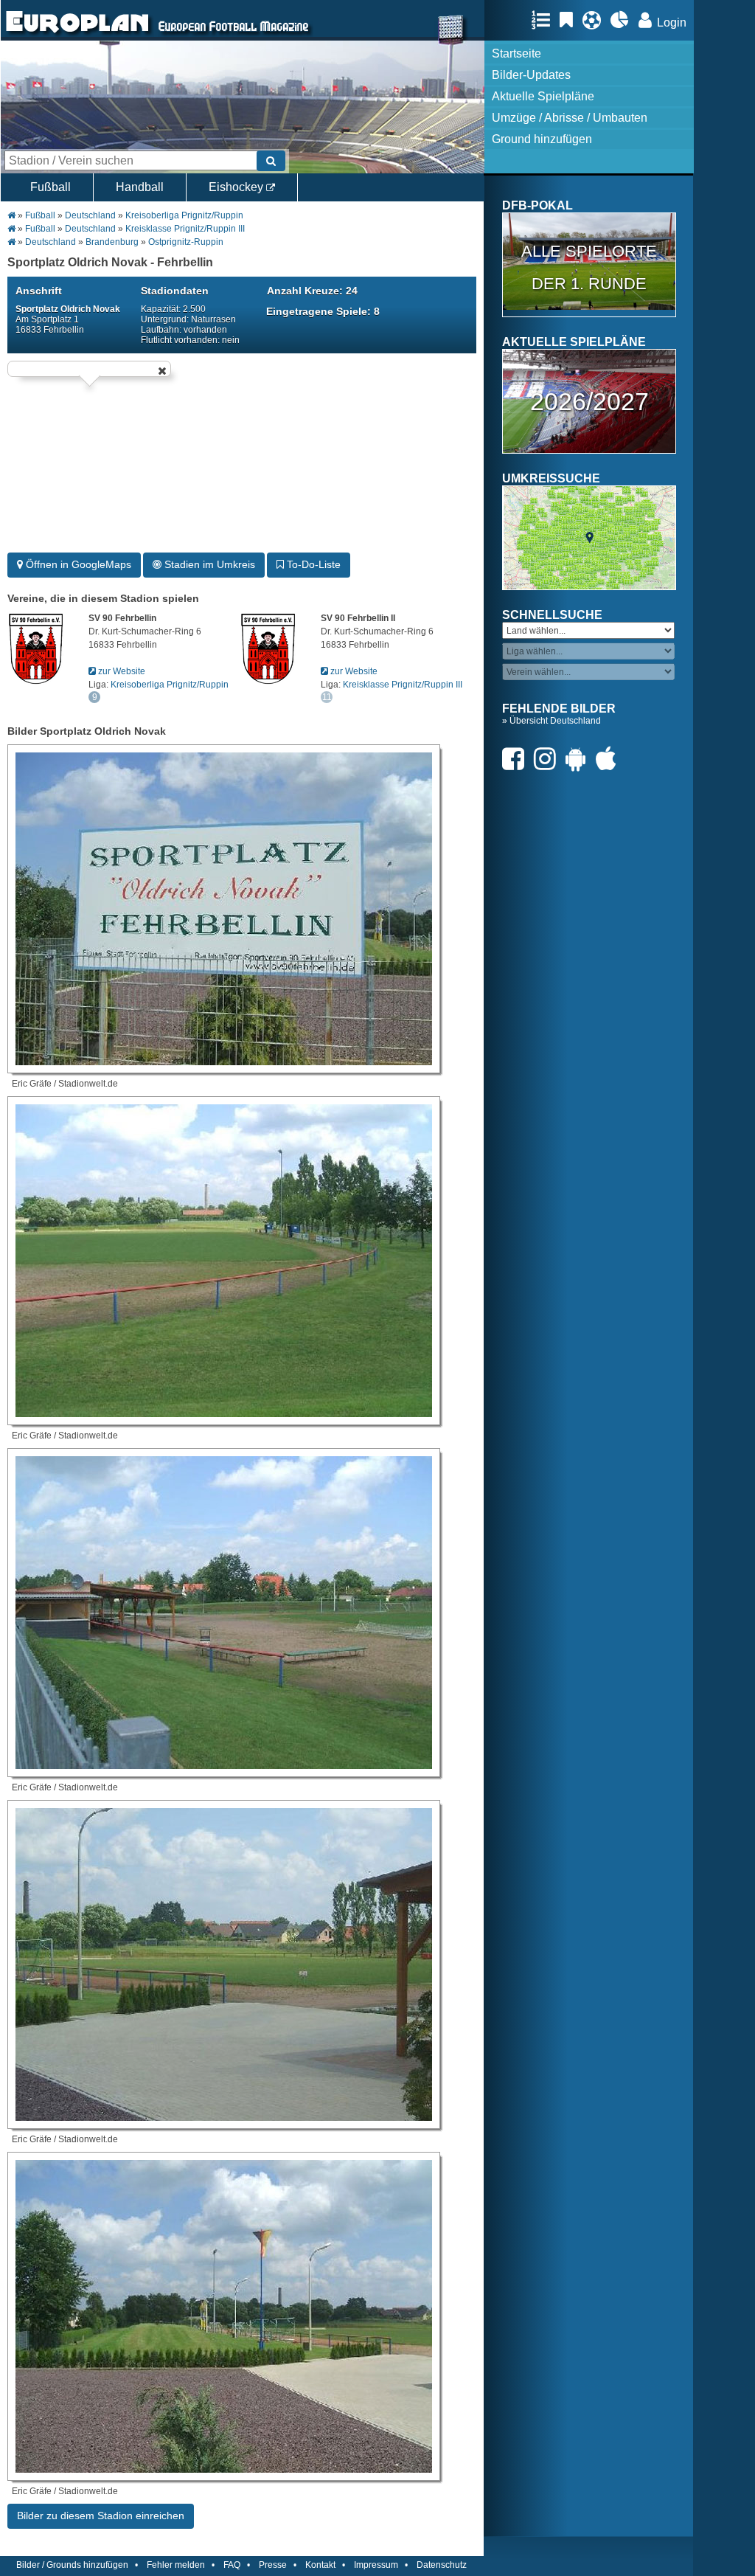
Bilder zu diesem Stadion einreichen (101, 2516)
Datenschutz (442, 2565)
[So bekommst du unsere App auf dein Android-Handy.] (580, 759)
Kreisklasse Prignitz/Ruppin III (185, 229)
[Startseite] (77, 34)
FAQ (232, 2565)
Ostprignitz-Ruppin (186, 242)
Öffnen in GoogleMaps (77, 564)
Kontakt (320, 2565)
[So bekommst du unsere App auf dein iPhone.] (610, 759)
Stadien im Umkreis (208, 564)
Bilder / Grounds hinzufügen (72, 2565)
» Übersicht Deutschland (552, 721)
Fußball (51, 187)
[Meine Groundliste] (544, 20)
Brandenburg (112, 242)
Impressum (376, 2565)
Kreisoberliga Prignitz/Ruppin (184, 215)
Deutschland (90, 215)
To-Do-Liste (312, 564)
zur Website (121, 671)
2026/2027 (589, 401)
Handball (140, 187)
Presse (273, 2565)
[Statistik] (623, 20)
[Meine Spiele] (595, 20)
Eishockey (237, 187)
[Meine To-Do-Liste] (570, 20)
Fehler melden (176, 2565)
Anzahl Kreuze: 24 (312, 291)
